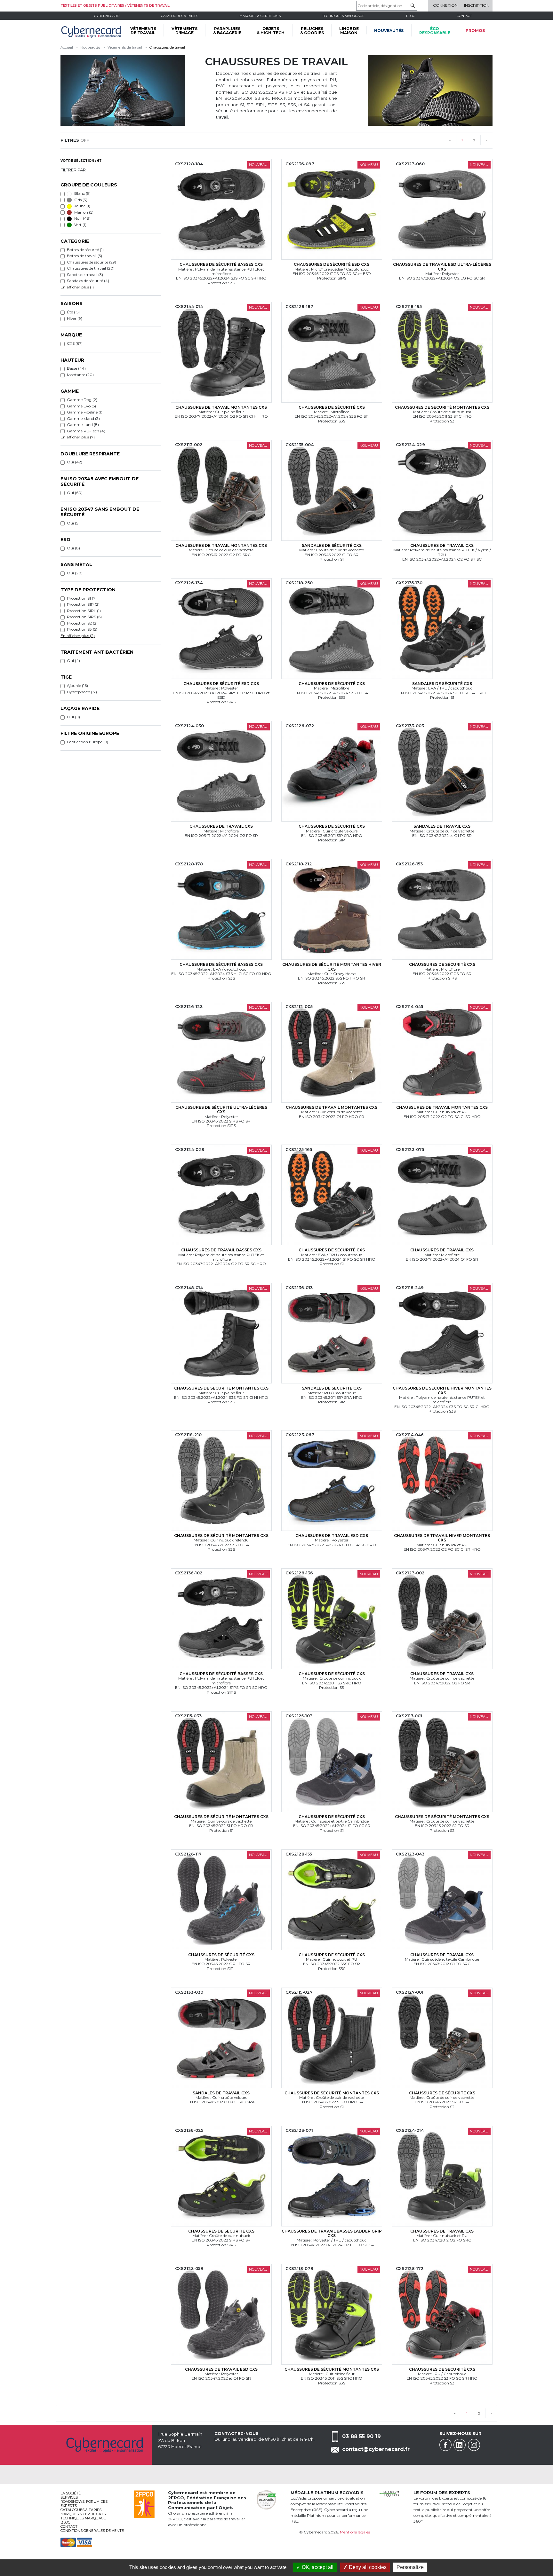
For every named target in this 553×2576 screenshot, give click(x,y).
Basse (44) (76, 368)
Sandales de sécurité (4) (88, 281)
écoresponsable (435, 31)
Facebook (445, 2445)
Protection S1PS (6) (84, 617)
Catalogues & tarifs (180, 16)
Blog (65, 2522)
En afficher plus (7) (78, 437)
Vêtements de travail (125, 47)
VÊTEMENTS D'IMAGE (184, 31)
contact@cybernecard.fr (376, 2449)
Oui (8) (73, 548)
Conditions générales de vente (92, 2531)
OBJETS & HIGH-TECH (271, 31)
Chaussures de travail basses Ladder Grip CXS (332, 2233)
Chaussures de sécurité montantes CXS (442, 407)
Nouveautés (389, 31)
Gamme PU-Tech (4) (86, 431)
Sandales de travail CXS (442, 826)
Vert (80, 225)
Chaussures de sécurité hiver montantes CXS (442, 1390)
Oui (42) (75, 462)
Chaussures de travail (167, 47)
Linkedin (460, 2445)
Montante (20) (80, 375)
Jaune (82, 206)
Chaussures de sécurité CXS (332, 407)
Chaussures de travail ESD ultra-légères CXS (442, 267)
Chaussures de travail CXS (442, 545)
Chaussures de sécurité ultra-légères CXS (221, 1110)
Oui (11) (73, 717)
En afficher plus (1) (77, 287)
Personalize (410, 2567)
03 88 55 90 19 (361, 2436)
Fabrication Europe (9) (88, 742)
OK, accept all (317, 2567)
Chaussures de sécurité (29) (92, 262)
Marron (83, 212)
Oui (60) (75, 493)
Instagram (474, 2445)
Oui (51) (74, 523)
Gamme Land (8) (83, 425)
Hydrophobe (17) (82, 692)
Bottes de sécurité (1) (85, 250)
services (69, 2497)
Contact (464, 16)
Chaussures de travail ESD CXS (332, 1536)
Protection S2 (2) (82, 623)
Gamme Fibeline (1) (85, 412)
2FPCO (176, 2498)
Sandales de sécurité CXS (332, 545)
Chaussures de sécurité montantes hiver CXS (332, 967)
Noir (82, 218)
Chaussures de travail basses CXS (221, 1250)
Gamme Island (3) (83, 418)
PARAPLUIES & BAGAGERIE (227, 31)
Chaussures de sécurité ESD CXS (332, 264)
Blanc (82, 193)
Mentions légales (355, 2532)
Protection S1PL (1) (84, 611)
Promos (475, 31)
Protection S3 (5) (82, 629)
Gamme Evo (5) (81, 406)
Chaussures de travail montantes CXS (221, 407)
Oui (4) (73, 661)
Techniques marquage (343, 16)
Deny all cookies (367, 2567)
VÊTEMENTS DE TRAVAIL (143, 31)
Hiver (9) (75, 318)
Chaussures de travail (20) (91, 268)
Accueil (67, 47)
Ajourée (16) (77, 685)
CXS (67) (75, 343)
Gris (80, 200)
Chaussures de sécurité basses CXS (221, 264)
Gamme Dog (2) (82, 400)
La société (71, 2493)
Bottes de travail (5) (84, 256)
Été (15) (73, 312)
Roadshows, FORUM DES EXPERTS (84, 2504)
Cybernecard (107, 16)
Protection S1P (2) (83, 604)
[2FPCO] (144, 2504)
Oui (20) (75, 573)
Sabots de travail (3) (85, 275)
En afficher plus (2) (78, 636)
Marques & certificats (260, 16)
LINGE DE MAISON (349, 31)
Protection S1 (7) (82, 598)
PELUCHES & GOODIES (312, 31)
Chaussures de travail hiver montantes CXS (442, 1538)
